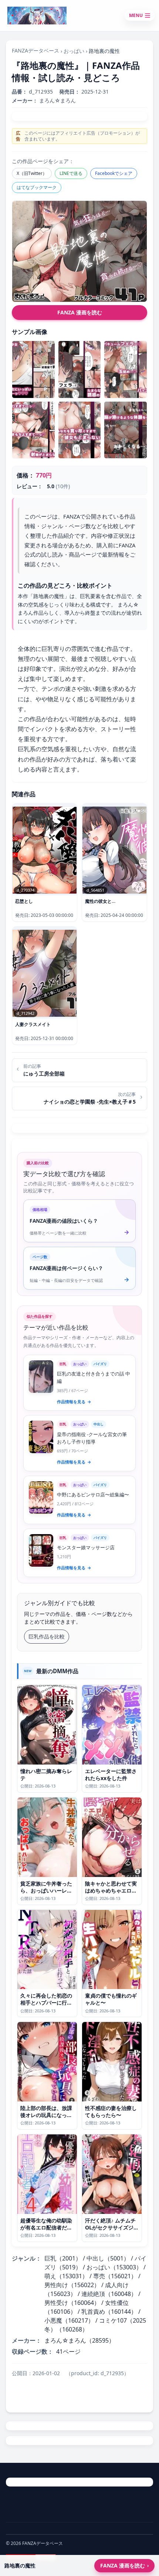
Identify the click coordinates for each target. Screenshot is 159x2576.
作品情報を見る (74, 1402)
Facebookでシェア (114, 173)
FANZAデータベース (35, 50)
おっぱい (74, 51)
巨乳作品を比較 (47, 1636)
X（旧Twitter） (32, 173)
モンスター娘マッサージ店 (86, 1547)
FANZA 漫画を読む (80, 312)
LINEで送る (71, 173)
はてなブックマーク (37, 187)
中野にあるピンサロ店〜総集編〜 (93, 1495)
